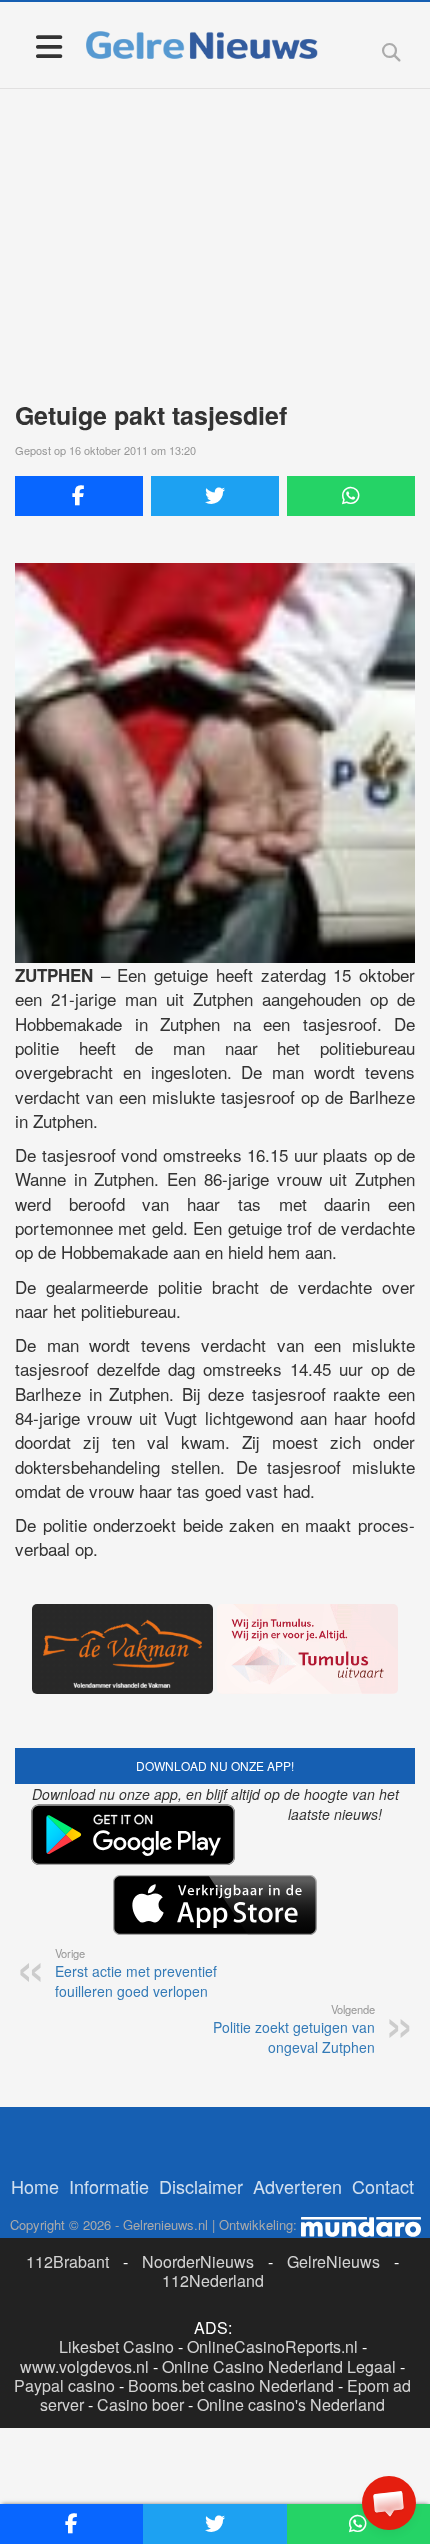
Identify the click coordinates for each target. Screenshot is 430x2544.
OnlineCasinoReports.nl (272, 2346)
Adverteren (297, 2186)
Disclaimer (201, 2186)
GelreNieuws (333, 2261)
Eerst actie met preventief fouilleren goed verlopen (136, 1973)
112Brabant (67, 2261)
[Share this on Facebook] (79, 496)
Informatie (109, 2186)
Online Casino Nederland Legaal (279, 2366)
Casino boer (140, 2404)
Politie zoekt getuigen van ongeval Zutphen (294, 2029)
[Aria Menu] (48, 45)
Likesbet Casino (116, 2346)
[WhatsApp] (351, 496)
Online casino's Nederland (291, 2404)
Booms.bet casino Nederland (231, 2385)
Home (35, 2186)
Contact (383, 2186)
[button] (389, 2503)
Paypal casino (64, 2385)
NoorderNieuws (198, 2261)
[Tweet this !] (215, 496)
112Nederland (213, 2280)
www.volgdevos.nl (84, 2366)
